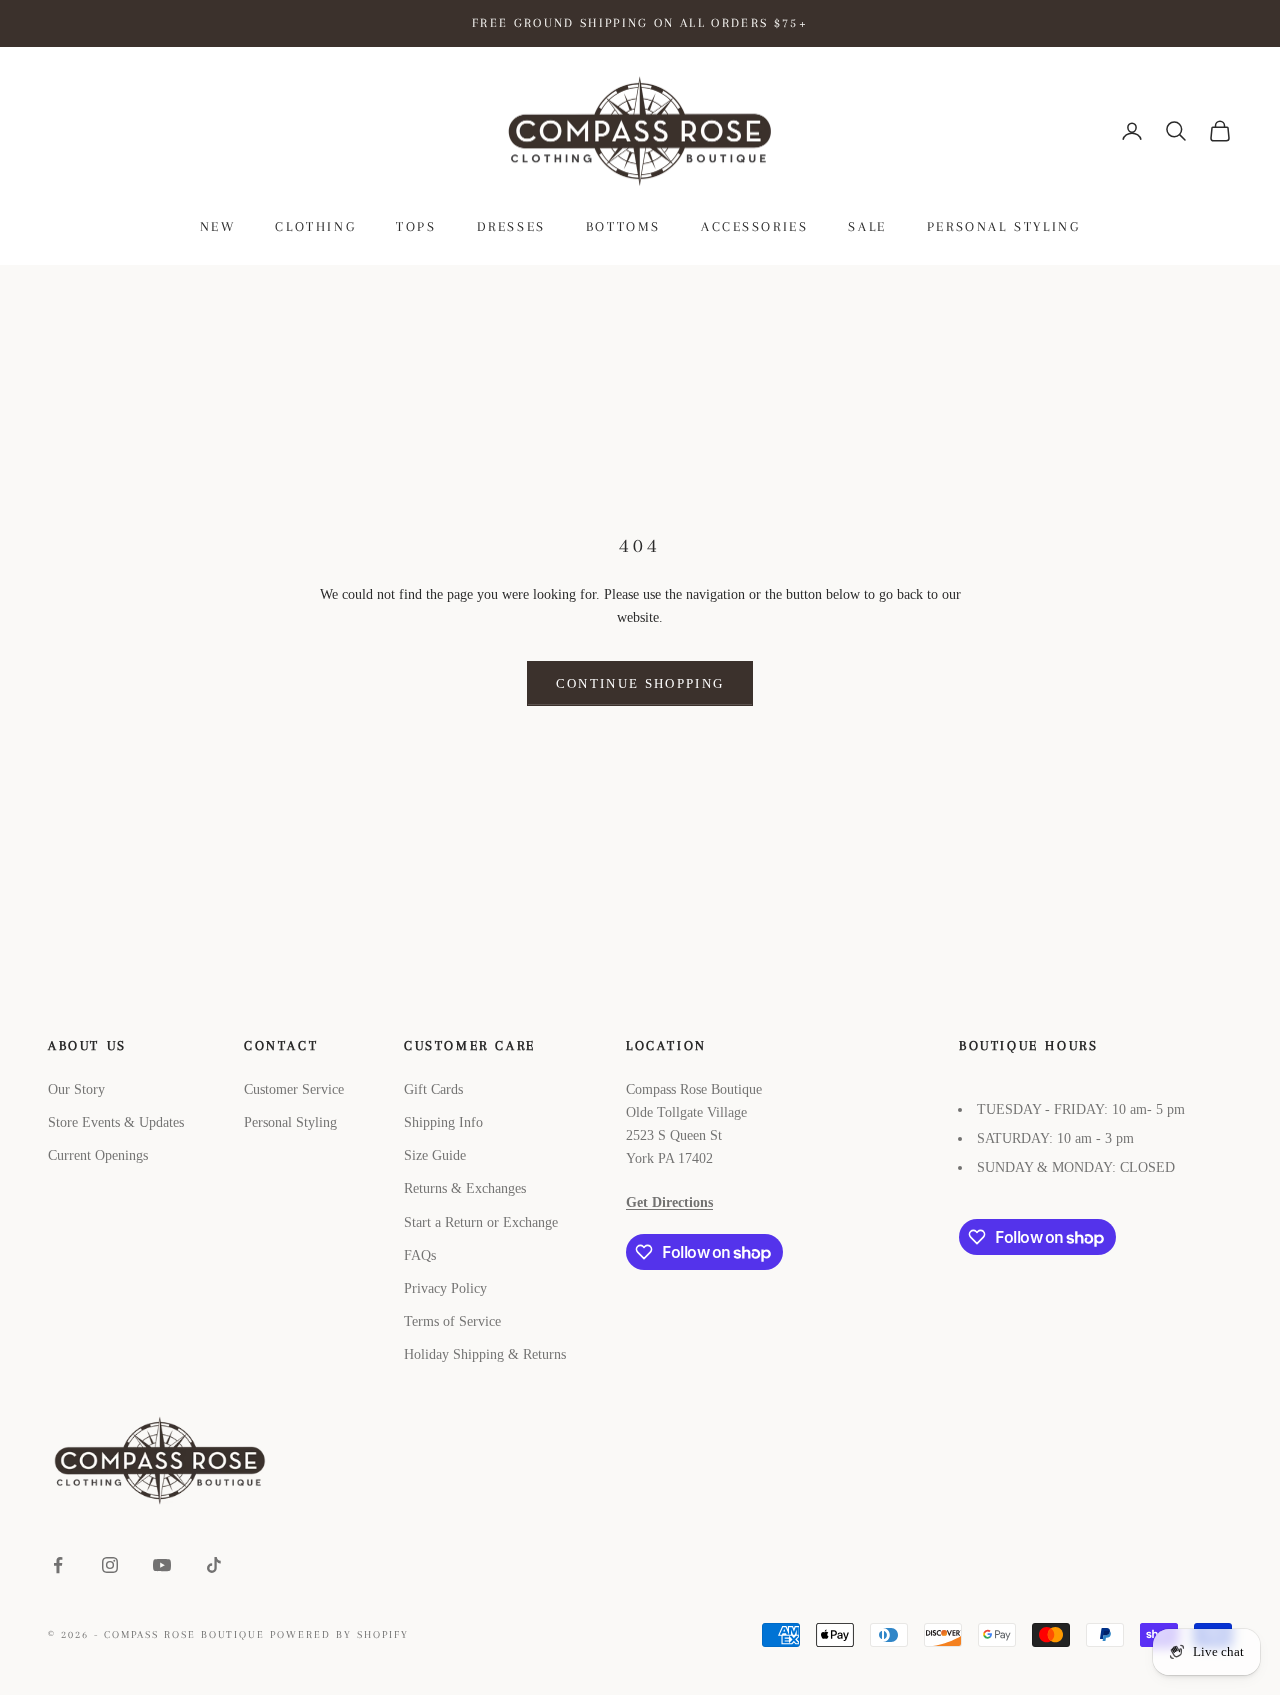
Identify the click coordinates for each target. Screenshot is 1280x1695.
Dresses (511, 226)
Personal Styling (1003, 226)
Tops (416, 226)
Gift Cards (433, 1089)
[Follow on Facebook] (58, 1565)
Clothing (315, 226)
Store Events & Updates (116, 1122)
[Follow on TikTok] (214, 1565)
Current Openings (98, 1155)
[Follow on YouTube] (162, 1565)
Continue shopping (640, 683)
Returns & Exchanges (465, 1188)
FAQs (420, 1255)
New (218, 226)
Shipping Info (443, 1122)
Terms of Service (452, 1321)
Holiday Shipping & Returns (485, 1354)
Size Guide (435, 1155)
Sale (867, 226)
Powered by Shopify (339, 1634)
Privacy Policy (445, 1288)
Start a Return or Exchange (481, 1222)
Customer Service (294, 1089)
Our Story (76, 1089)
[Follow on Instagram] (110, 1565)
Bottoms (623, 226)
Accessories (755, 226)
